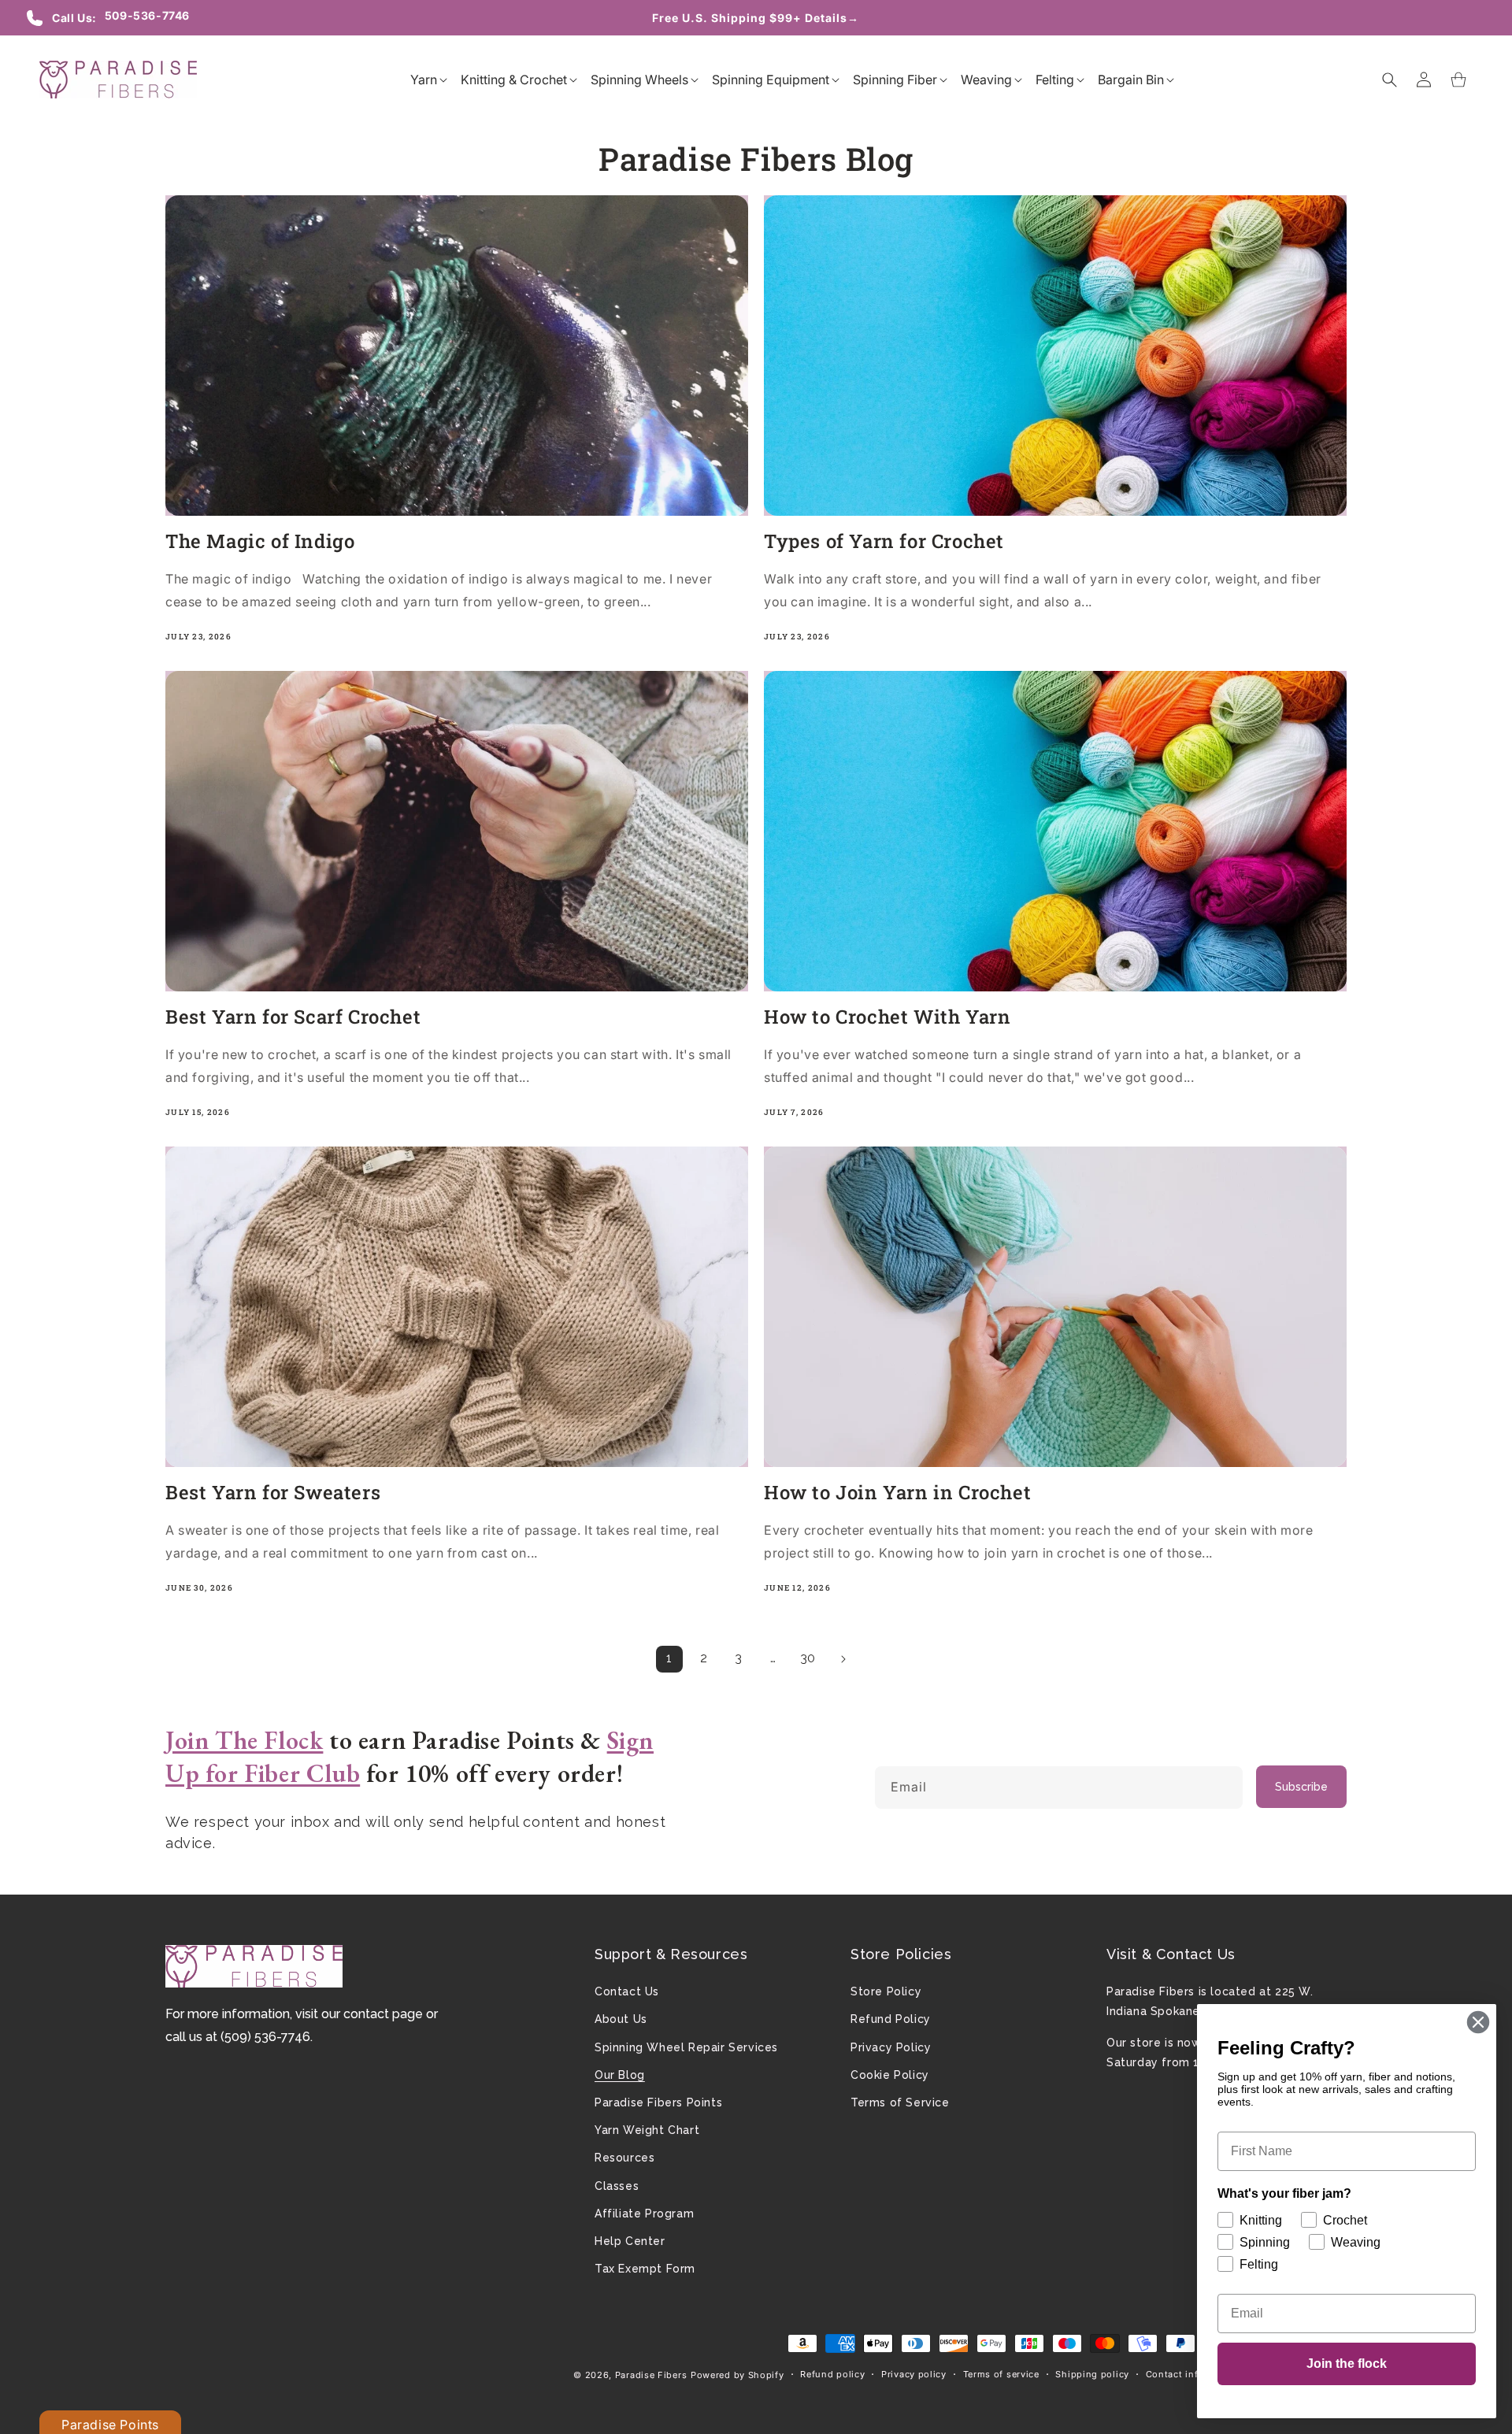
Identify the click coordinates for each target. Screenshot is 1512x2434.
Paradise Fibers (651, 2375)
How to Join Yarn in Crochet (897, 1493)
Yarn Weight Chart (647, 2130)
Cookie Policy (890, 2075)
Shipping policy (1092, 2374)
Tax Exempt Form (645, 2269)
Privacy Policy (891, 2047)
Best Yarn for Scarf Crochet (293, 1017)
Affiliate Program (644, 2214)
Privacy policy (914, 2374)
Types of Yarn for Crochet (884, 541)
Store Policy (886, 1991)
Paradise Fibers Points (658, 2102)
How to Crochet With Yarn (887, 1017)
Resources (624, 2158)
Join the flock (1347, 2364)
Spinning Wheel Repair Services (686, 2047)
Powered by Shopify (737, 2375)
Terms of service (1001, 2374)
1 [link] (669, 1658)
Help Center (630, 2241)
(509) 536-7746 (265, 2037)
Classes (617, 2186)
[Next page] (843, 1659)
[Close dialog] (1478, 2022)
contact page (383, 2014)
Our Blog (620, 2075)
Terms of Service (900, 2102)
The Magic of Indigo (260, 541)
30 (808, 1658)
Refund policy (832, 2374)
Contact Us (627, 1991)
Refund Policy (891, 2019)
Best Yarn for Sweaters (273, 1493)
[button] (424, 80)
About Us (621, 2019)
